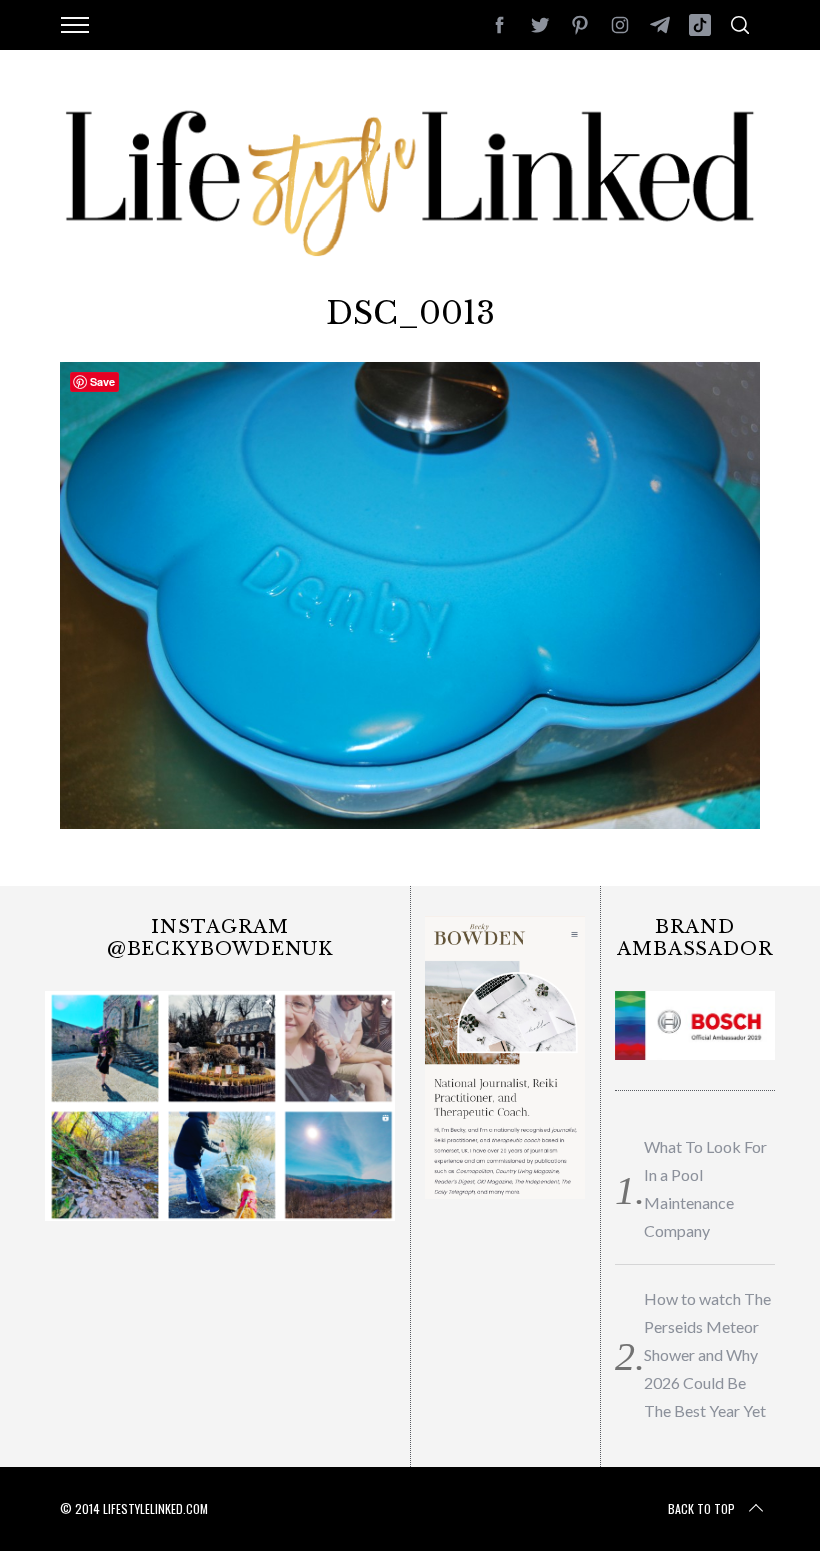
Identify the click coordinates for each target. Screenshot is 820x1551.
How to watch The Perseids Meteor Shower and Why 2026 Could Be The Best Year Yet (707, 1354)
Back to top (701, 1508)
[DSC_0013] (410, 822)
